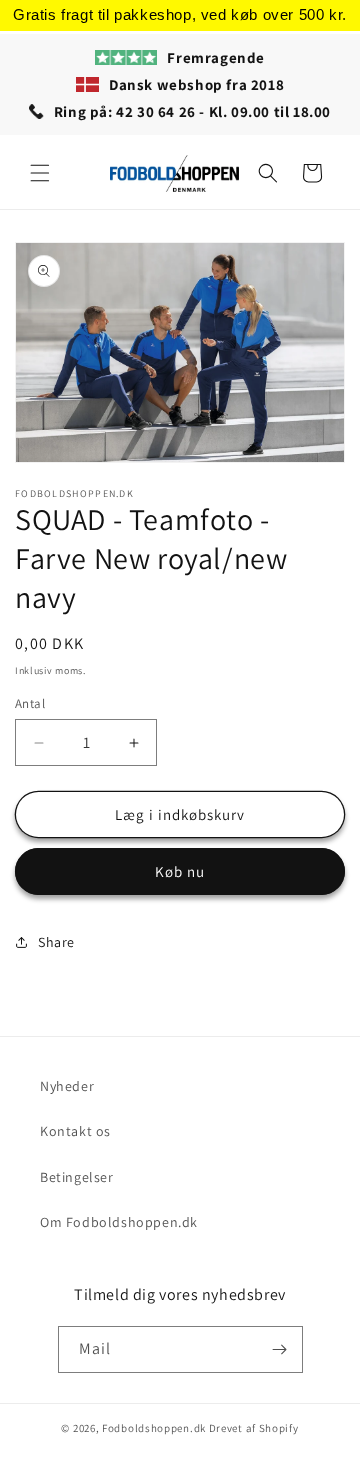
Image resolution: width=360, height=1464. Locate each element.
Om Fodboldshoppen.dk (119, 1222)
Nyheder (67, 1086)
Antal (30, 703)
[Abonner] (280, 1349)
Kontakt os (75, 1131)
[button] (40, 173)
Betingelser (77, 1177)
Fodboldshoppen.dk (154, 1428)
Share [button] (56, 942)
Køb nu (180, 871)
